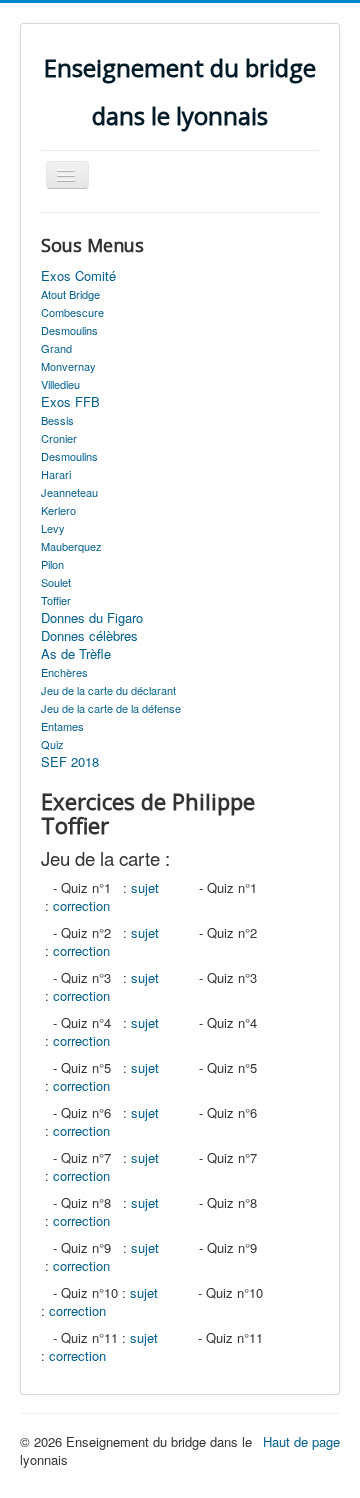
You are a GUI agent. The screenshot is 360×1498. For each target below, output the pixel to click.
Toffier (56, 600)
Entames (62, 726)
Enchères (64, 672)
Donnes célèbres (89, 636)
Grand (56, 348)
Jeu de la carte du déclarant (108, 690)
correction (81, 905)
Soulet (56, 582)
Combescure (72, 312)
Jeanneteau (69, 492)
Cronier (59, 438)
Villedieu (60, 384)
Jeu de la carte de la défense (111, 708)
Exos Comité (78, 276)
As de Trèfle (76, 654)
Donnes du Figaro (92, 618)
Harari (56, 474)
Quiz (52, 744)
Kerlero (58, 510)
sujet (145, 887)
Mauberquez (71, 546)
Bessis (57, 420)
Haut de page (301, 1441)
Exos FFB (70, 402)
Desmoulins (69, 330)
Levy (53, 528)
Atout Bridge (70, 294)
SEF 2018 (70, 762)
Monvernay (68, 366)
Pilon (52, 564)
